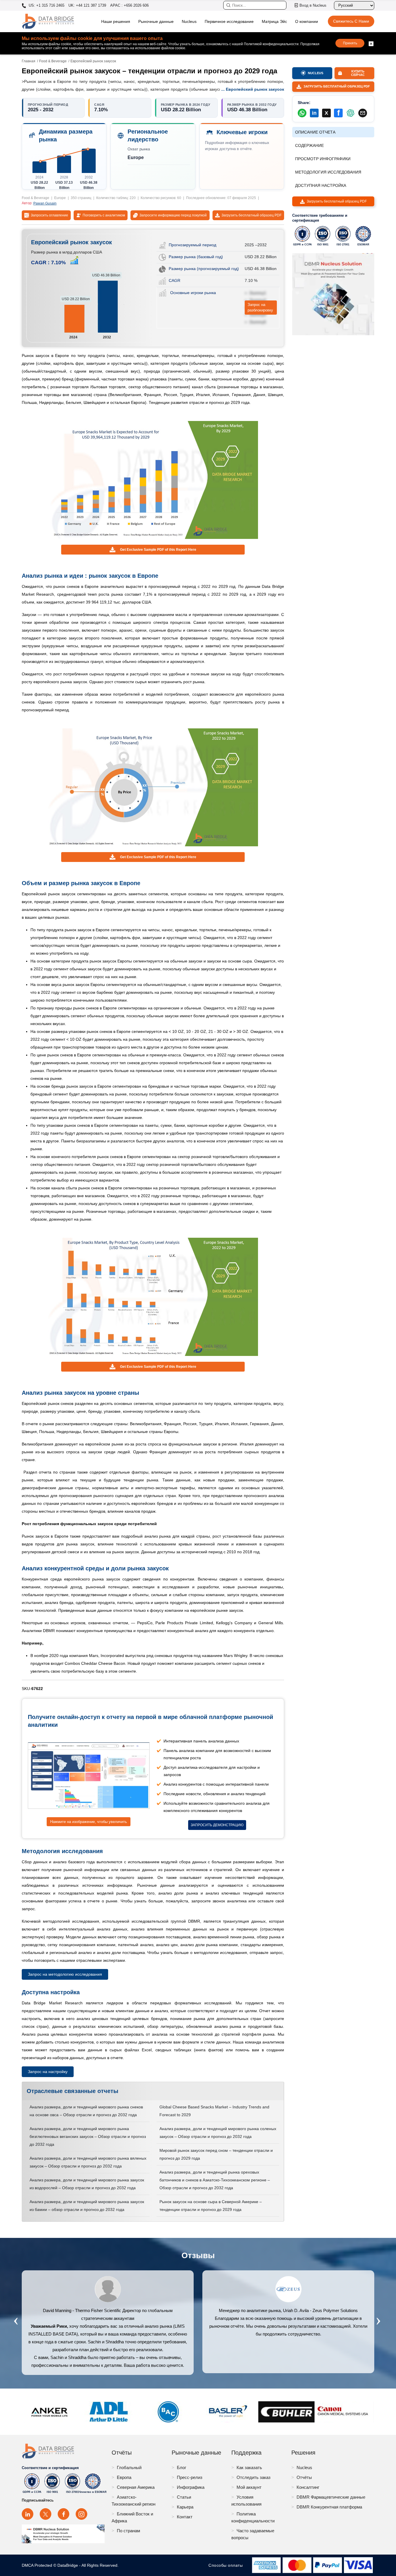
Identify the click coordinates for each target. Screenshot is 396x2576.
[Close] (294, 1221)
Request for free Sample (198, 1345)
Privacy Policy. (255, 1326)
